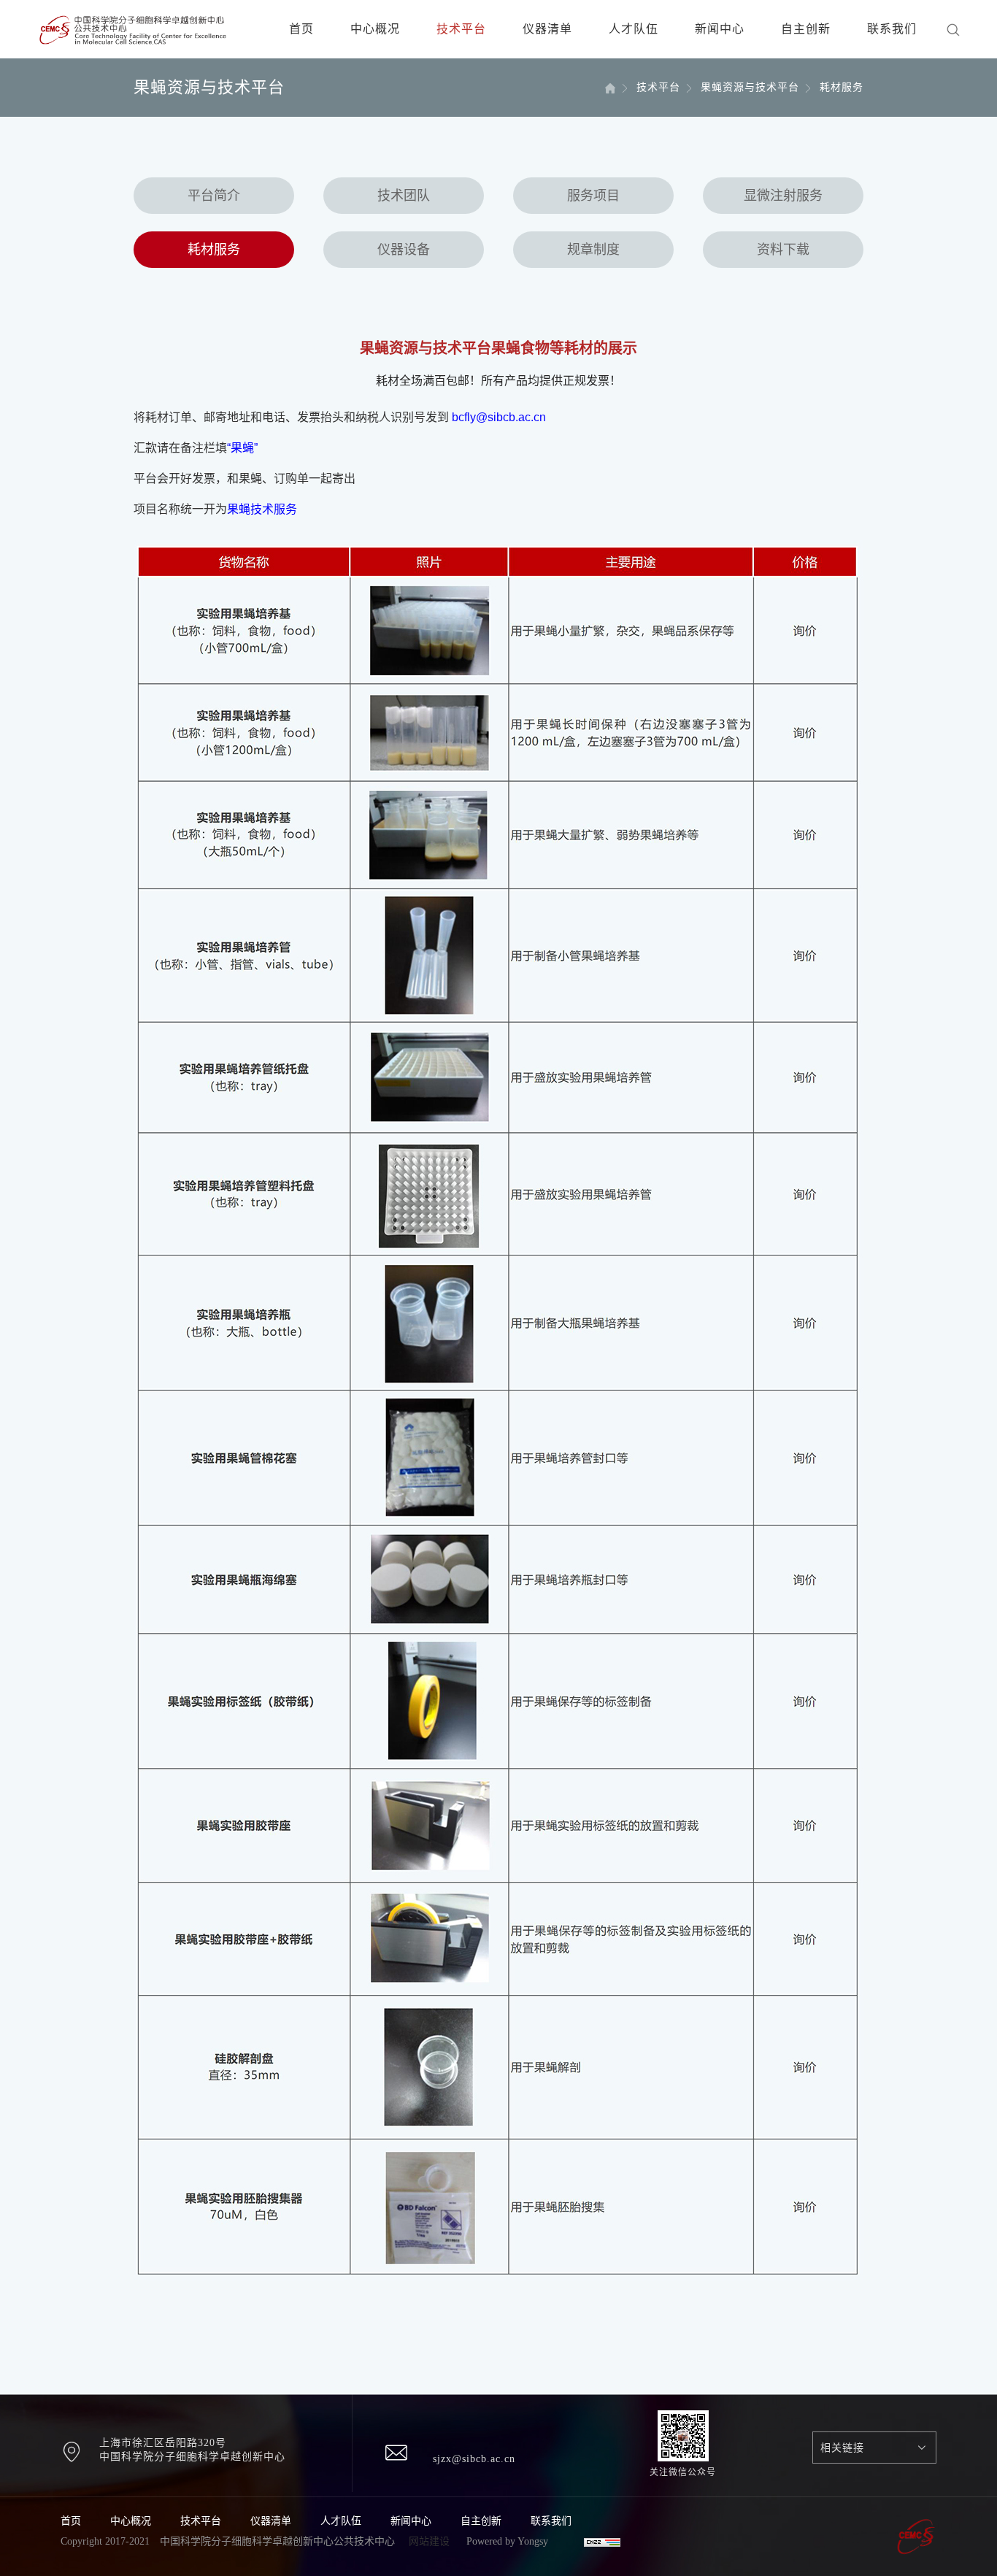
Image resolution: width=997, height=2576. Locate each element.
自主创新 (806, 29)
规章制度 (593, 250)
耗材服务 (214, 250)
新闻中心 (720, 29)
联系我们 (892, 29)
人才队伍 (634, 29)
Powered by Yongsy (507, 2541)
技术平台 (461, 29)
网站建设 (429, 2541)
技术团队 (404, 196)
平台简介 (214, 196)
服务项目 (593, 196)
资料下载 (783, 250)
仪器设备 (404, 250)
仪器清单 (547, 29)
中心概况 (375, 29)
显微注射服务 (783, 196)
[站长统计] (602, 2541)
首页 (301, 29)
